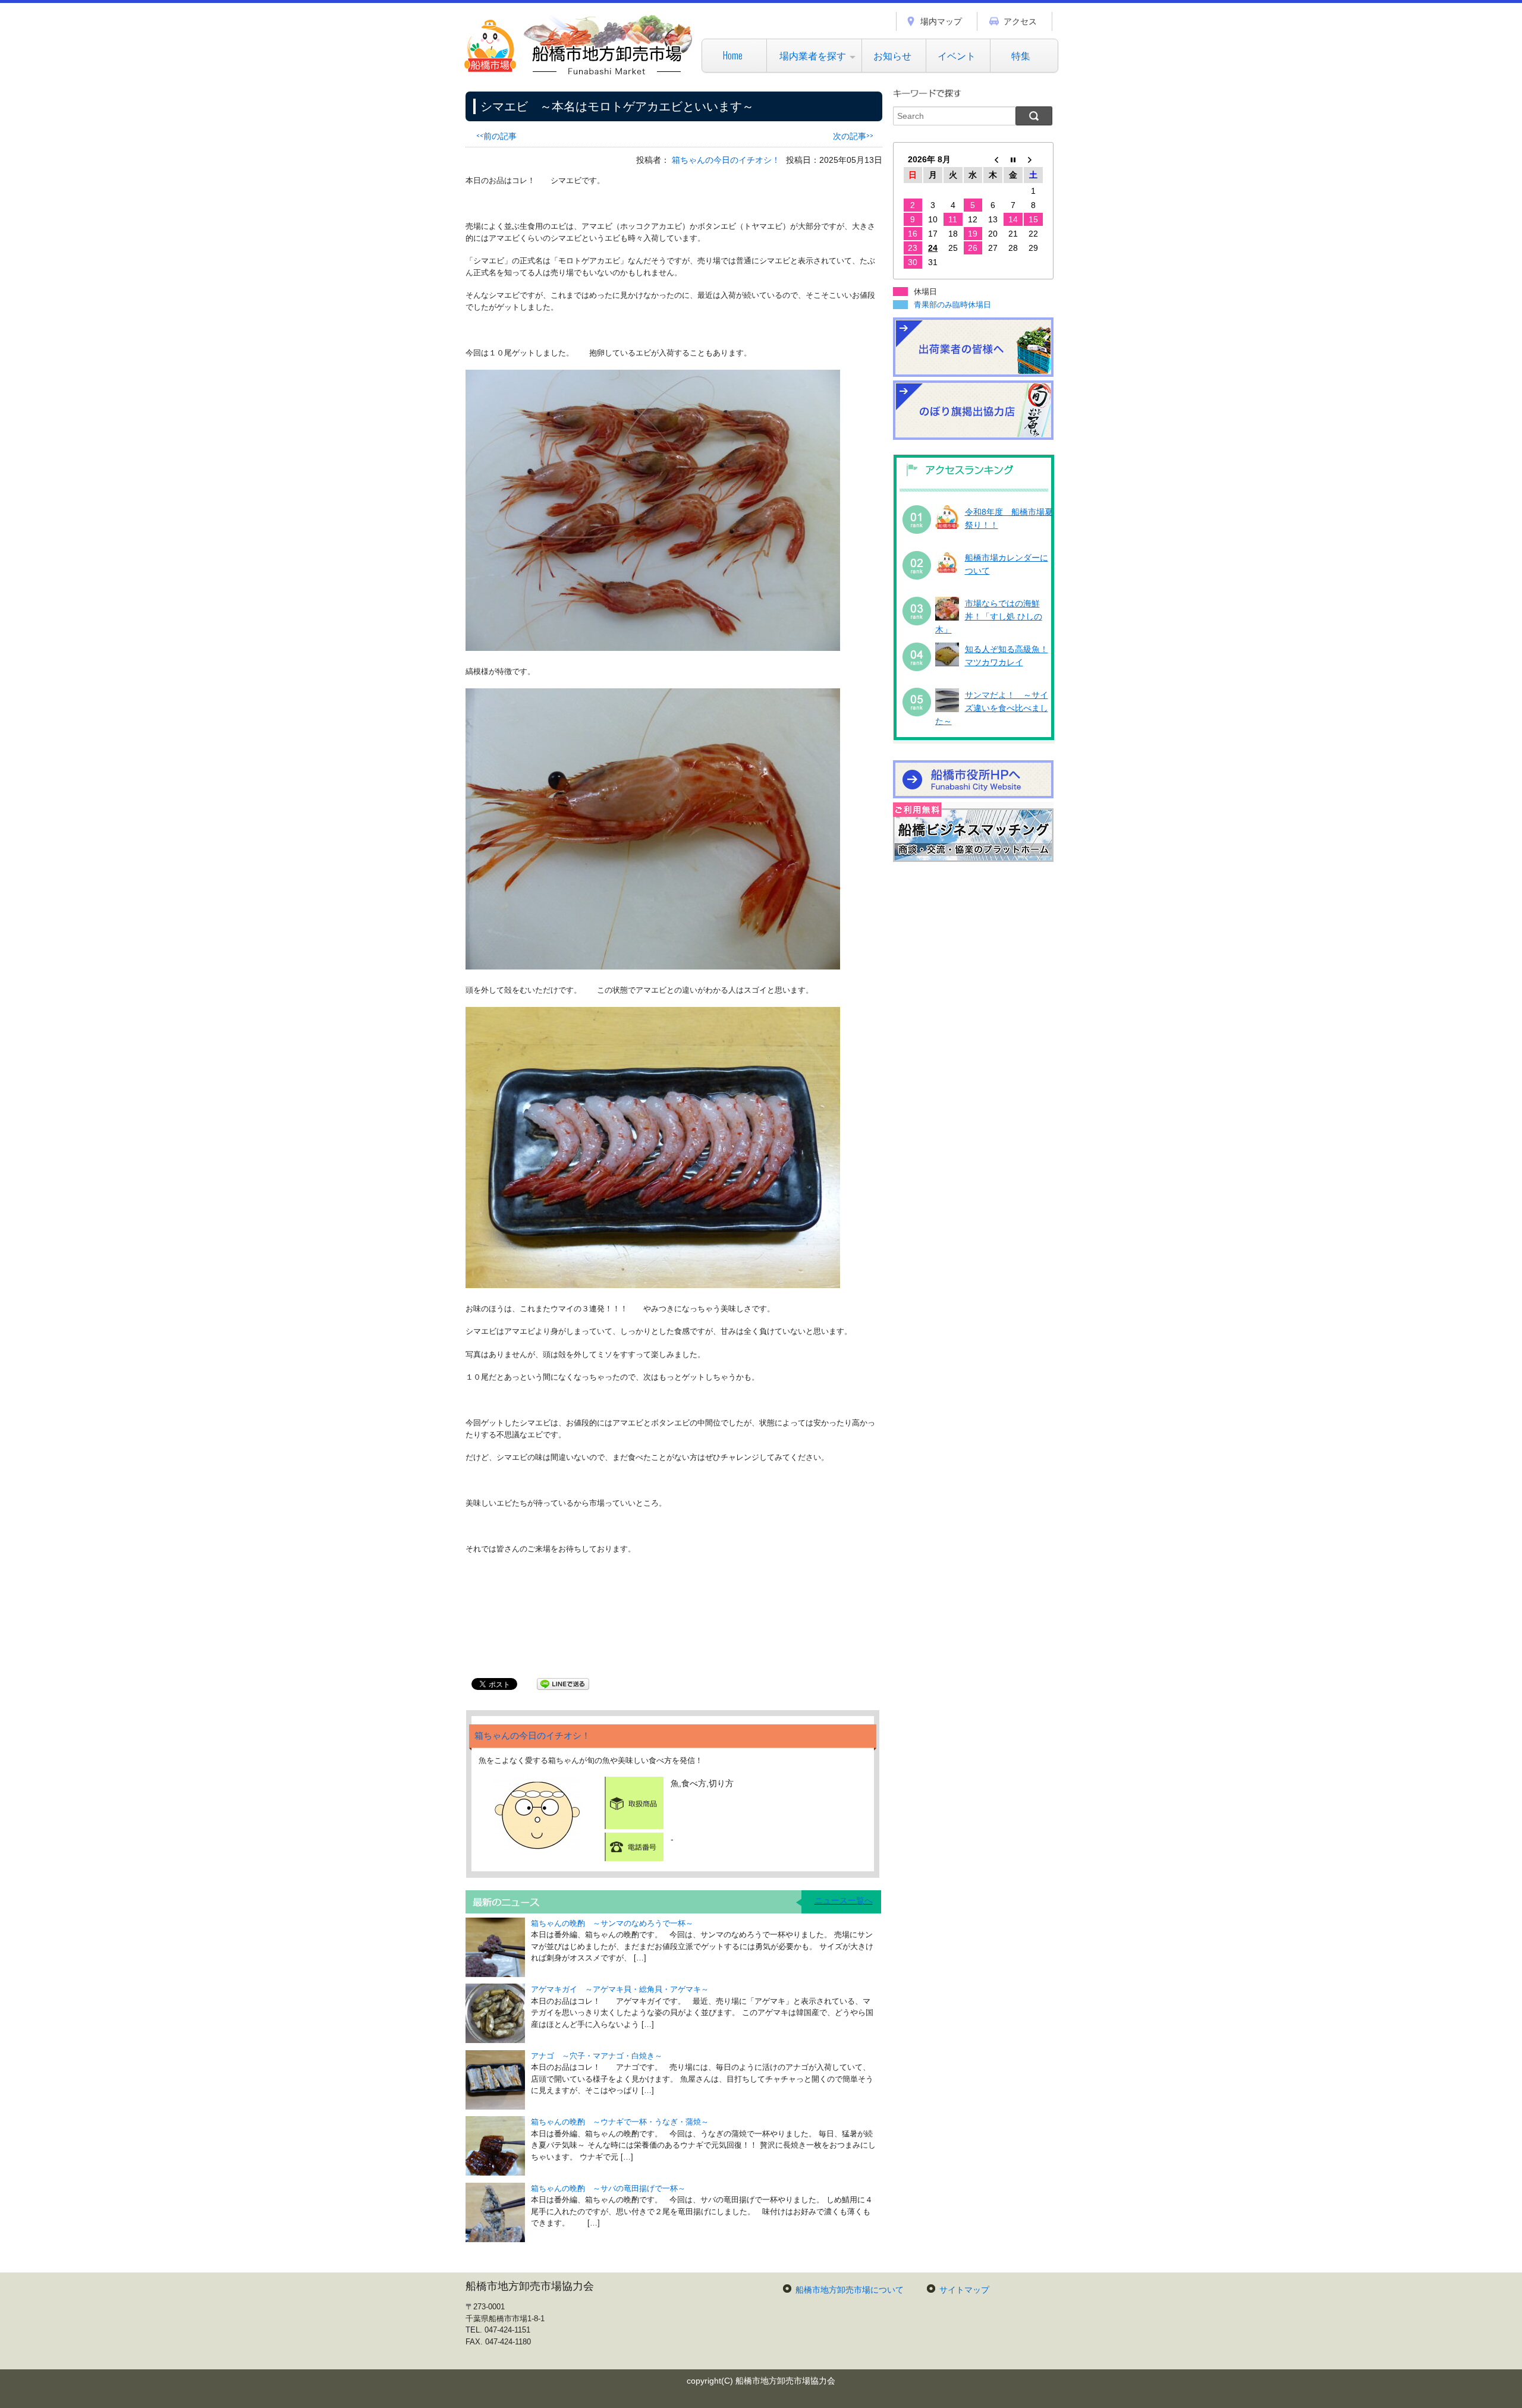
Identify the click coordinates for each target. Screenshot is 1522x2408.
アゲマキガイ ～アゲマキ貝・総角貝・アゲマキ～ (620, 1989)
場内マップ (941, 21)
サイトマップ (964, 2290)
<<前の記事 (496, 135)
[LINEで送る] (563, 1683)
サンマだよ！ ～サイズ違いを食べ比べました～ (992, 708)
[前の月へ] (993, 159)
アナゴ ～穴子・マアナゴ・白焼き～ (597, 2056)
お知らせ (892, 55)
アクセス (1020, 21)
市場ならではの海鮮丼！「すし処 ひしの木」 (989, 617)
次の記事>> (853, 135)
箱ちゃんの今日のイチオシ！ (726, 160)
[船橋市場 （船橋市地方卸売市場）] (579, 74)
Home (733, 55)
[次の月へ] (1033, 159)
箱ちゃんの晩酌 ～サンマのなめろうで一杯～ (612, 1923)
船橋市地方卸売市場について (850, 2290)
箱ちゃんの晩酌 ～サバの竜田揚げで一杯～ (608, 2188)
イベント (957, 55)
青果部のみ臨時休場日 (952, 305)
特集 (1021, 55)
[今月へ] (1013, 159)
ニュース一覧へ (844, 1900)
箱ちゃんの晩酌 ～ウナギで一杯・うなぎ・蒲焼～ (620, 2122)
